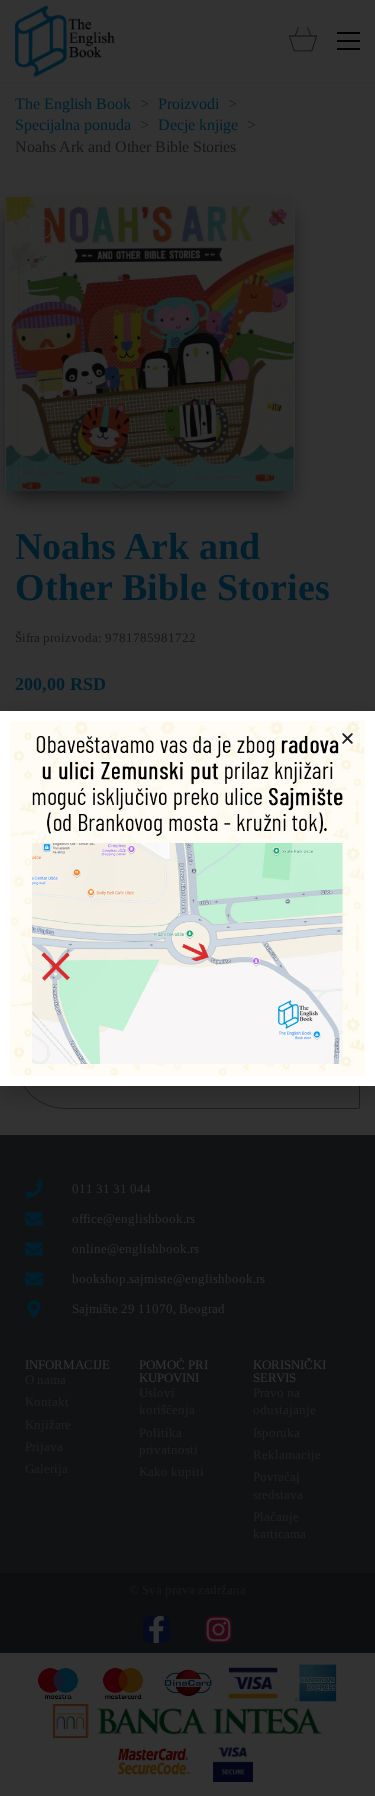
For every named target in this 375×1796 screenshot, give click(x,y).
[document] (187, 898)
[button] (347, 738)
